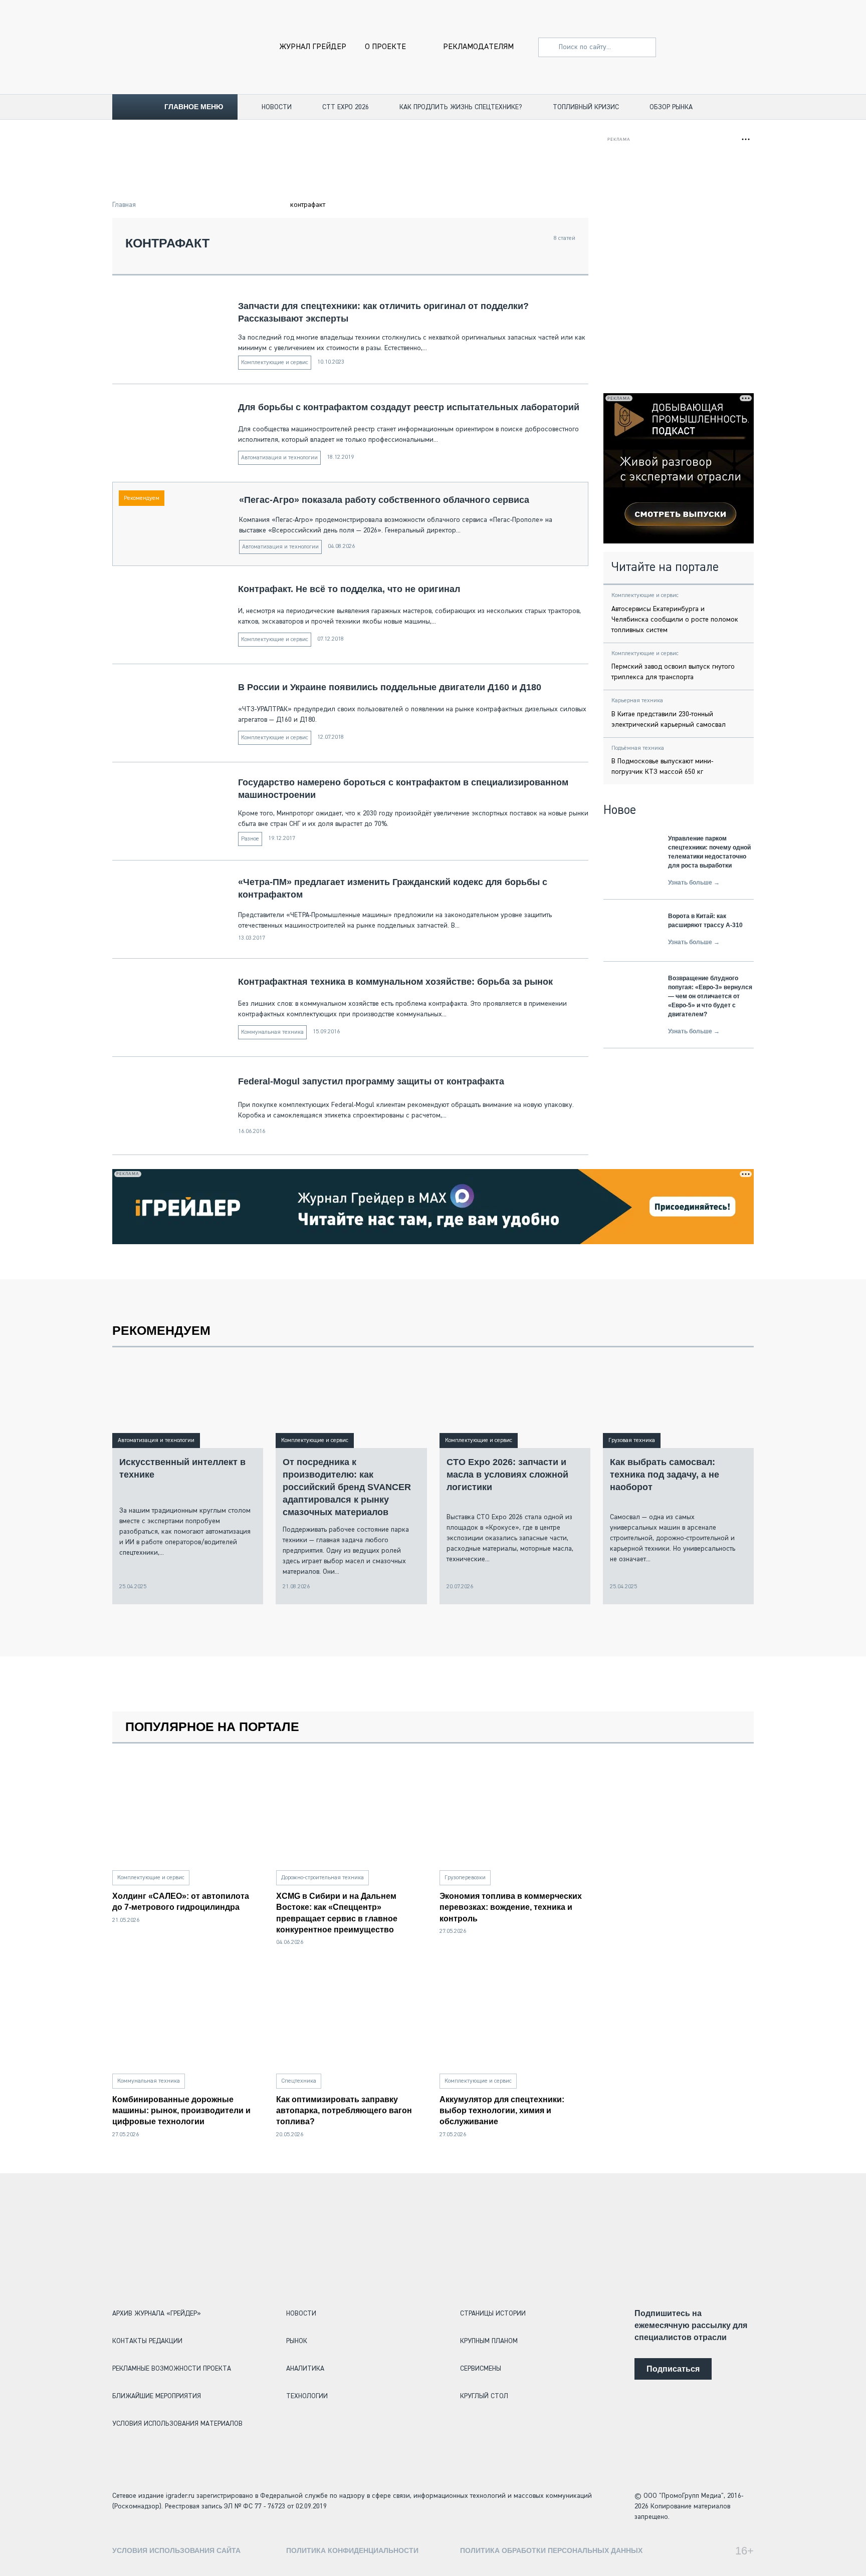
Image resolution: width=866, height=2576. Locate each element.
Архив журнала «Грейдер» (157, 2314)
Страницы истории (493, 2314)
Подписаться (673, 2369)
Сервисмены (481, 2369)
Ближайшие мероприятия (157, 2396)
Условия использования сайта (176, 2550)
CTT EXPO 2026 (346, 107)
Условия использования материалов (177, 2424)
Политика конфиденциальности (352, 2550)
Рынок (297, 2341)
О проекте (385, 47)
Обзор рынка (671, 107)
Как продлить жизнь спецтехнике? (461, 107)
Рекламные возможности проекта (172, 2369)
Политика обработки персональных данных (551, 2550)
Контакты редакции (147, 2341)
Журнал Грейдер (313, 47)
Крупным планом (489, 2341)
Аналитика (305, 2369)
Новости (277, 107)
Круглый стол (484, 2396)
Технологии (307, 2396)
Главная (124, 205)
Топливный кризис (586, 107)
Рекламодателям (478, 47)
